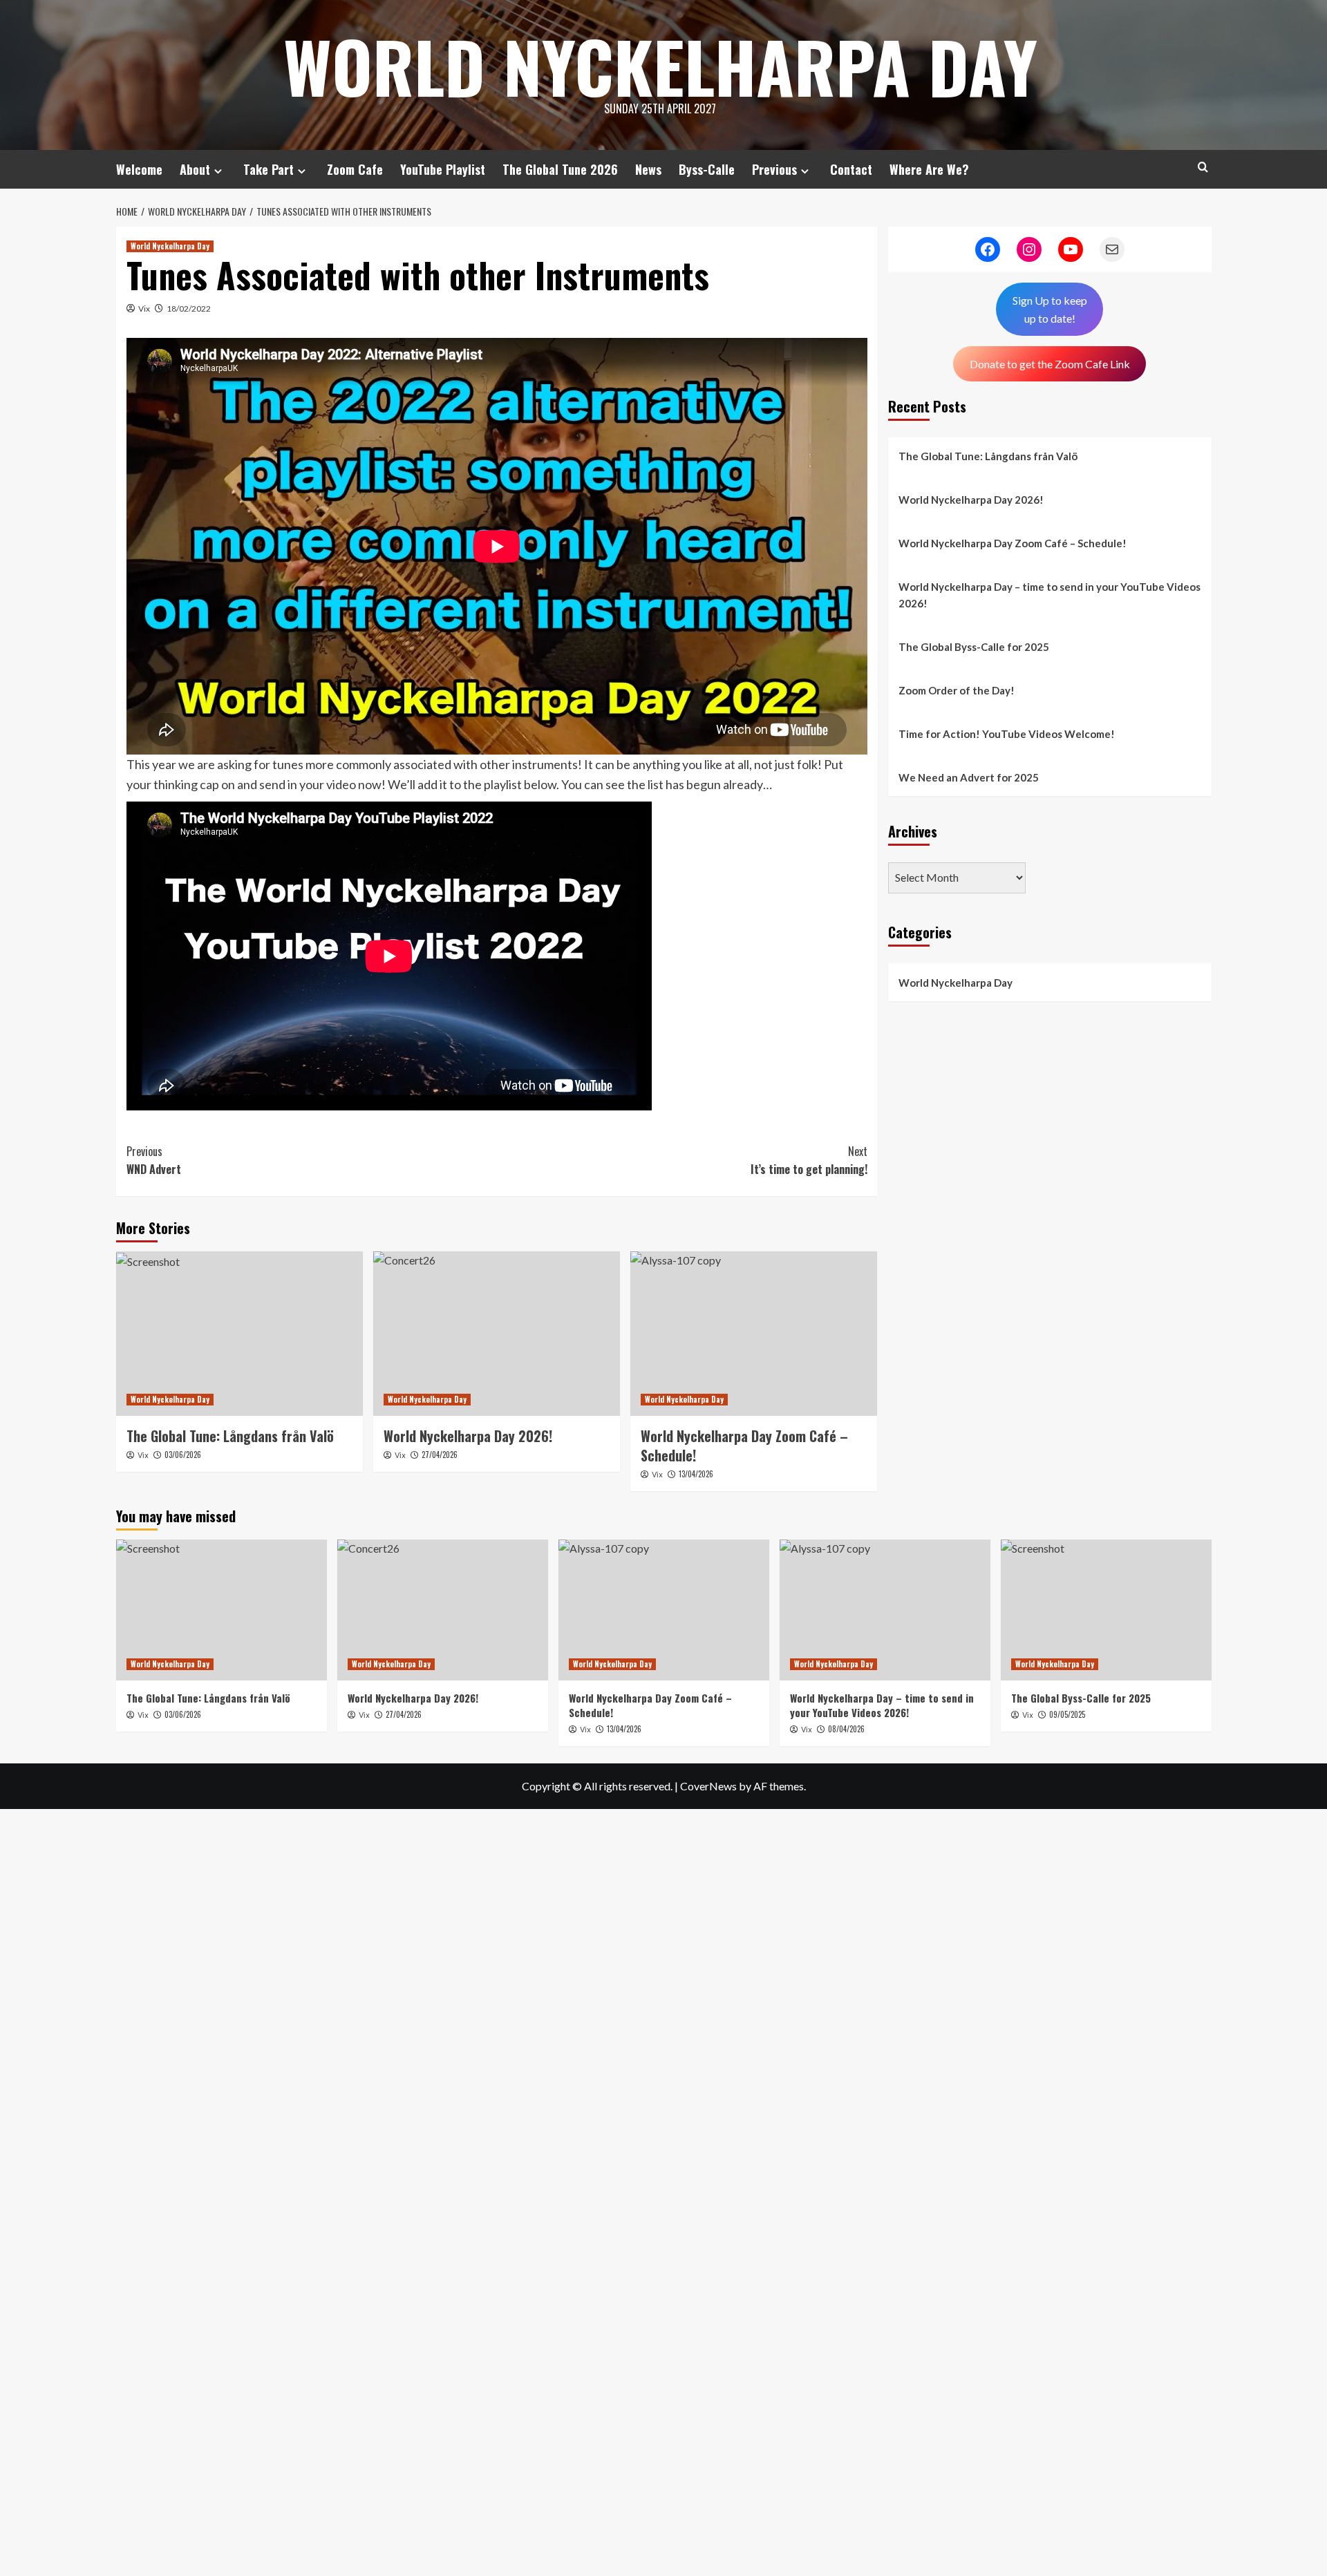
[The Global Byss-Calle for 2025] (1106, 1610)
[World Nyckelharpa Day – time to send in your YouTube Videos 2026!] (885, 1610)
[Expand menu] (218, 171)
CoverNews (708, 1786)
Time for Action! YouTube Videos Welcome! (1007, 734)
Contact (851, 169)
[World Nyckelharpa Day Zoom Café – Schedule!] (754, 1334)
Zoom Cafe (355, 169)
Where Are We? (929, 169)
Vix (144, 309)
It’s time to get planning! (809, 1160)
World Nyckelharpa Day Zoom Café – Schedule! (1013, 543)
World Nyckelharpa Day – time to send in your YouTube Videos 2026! (1050, 595)
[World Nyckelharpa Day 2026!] (497, 1334)
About (195, 169)
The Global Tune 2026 (560, 169)
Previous (774, 169)
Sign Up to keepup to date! (1050, 309)
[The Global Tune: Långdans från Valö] (239, 1334)
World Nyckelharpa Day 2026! (971, 500)
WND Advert (154, 1160)
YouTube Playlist (443, 169)
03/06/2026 (183, 1455)
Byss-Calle (707, 169)
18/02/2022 (189, 309)
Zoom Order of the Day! (957, 690)
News (648, 169)
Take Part (269, 169)
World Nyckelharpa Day (660, 66)
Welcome (139, 169)
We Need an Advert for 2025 (969, 777)
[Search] (1203, 167)
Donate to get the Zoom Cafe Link (1050, 363)
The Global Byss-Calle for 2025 (974, 647)
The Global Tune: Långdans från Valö (230, 1436)
